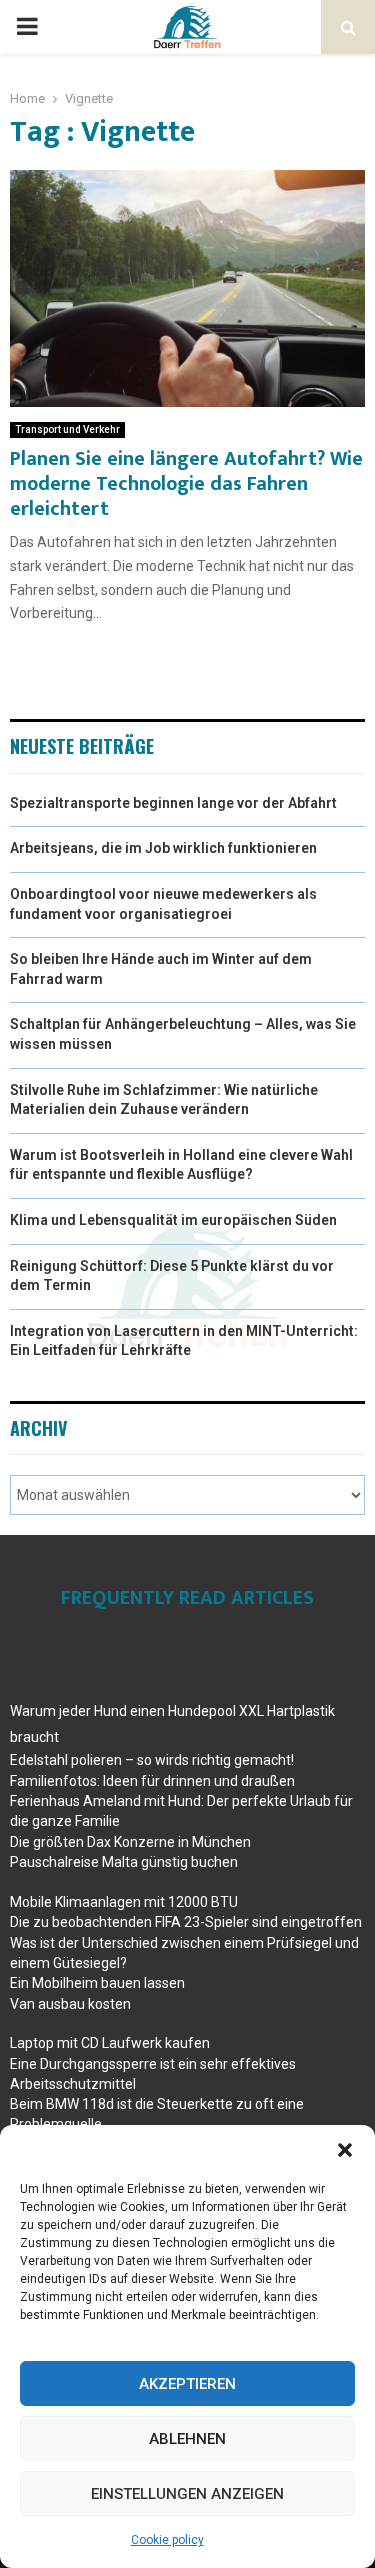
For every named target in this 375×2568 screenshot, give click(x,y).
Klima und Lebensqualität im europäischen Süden (173, 1220)
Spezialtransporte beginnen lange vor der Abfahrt (173, 803)
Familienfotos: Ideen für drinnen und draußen (152, 1781)
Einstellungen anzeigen (187, 2494)
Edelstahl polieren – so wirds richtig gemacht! (152, 1760)
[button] (345, 2150)
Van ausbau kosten (70, 2004)
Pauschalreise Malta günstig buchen (124, 1862)
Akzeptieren (187, 2384)
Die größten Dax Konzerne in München (130, 1842)
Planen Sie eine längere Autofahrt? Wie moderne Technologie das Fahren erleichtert (186, 484)
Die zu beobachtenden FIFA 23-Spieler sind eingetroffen (186, 1922)
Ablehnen (187, 2439)
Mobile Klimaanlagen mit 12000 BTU (124, 1902)
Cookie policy (167, 2540)
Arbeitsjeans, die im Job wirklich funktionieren (163, 848)
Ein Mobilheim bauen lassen (97, 1983)
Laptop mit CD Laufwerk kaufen (110, 2043)
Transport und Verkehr (67, 429)
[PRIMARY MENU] (27, 27)
